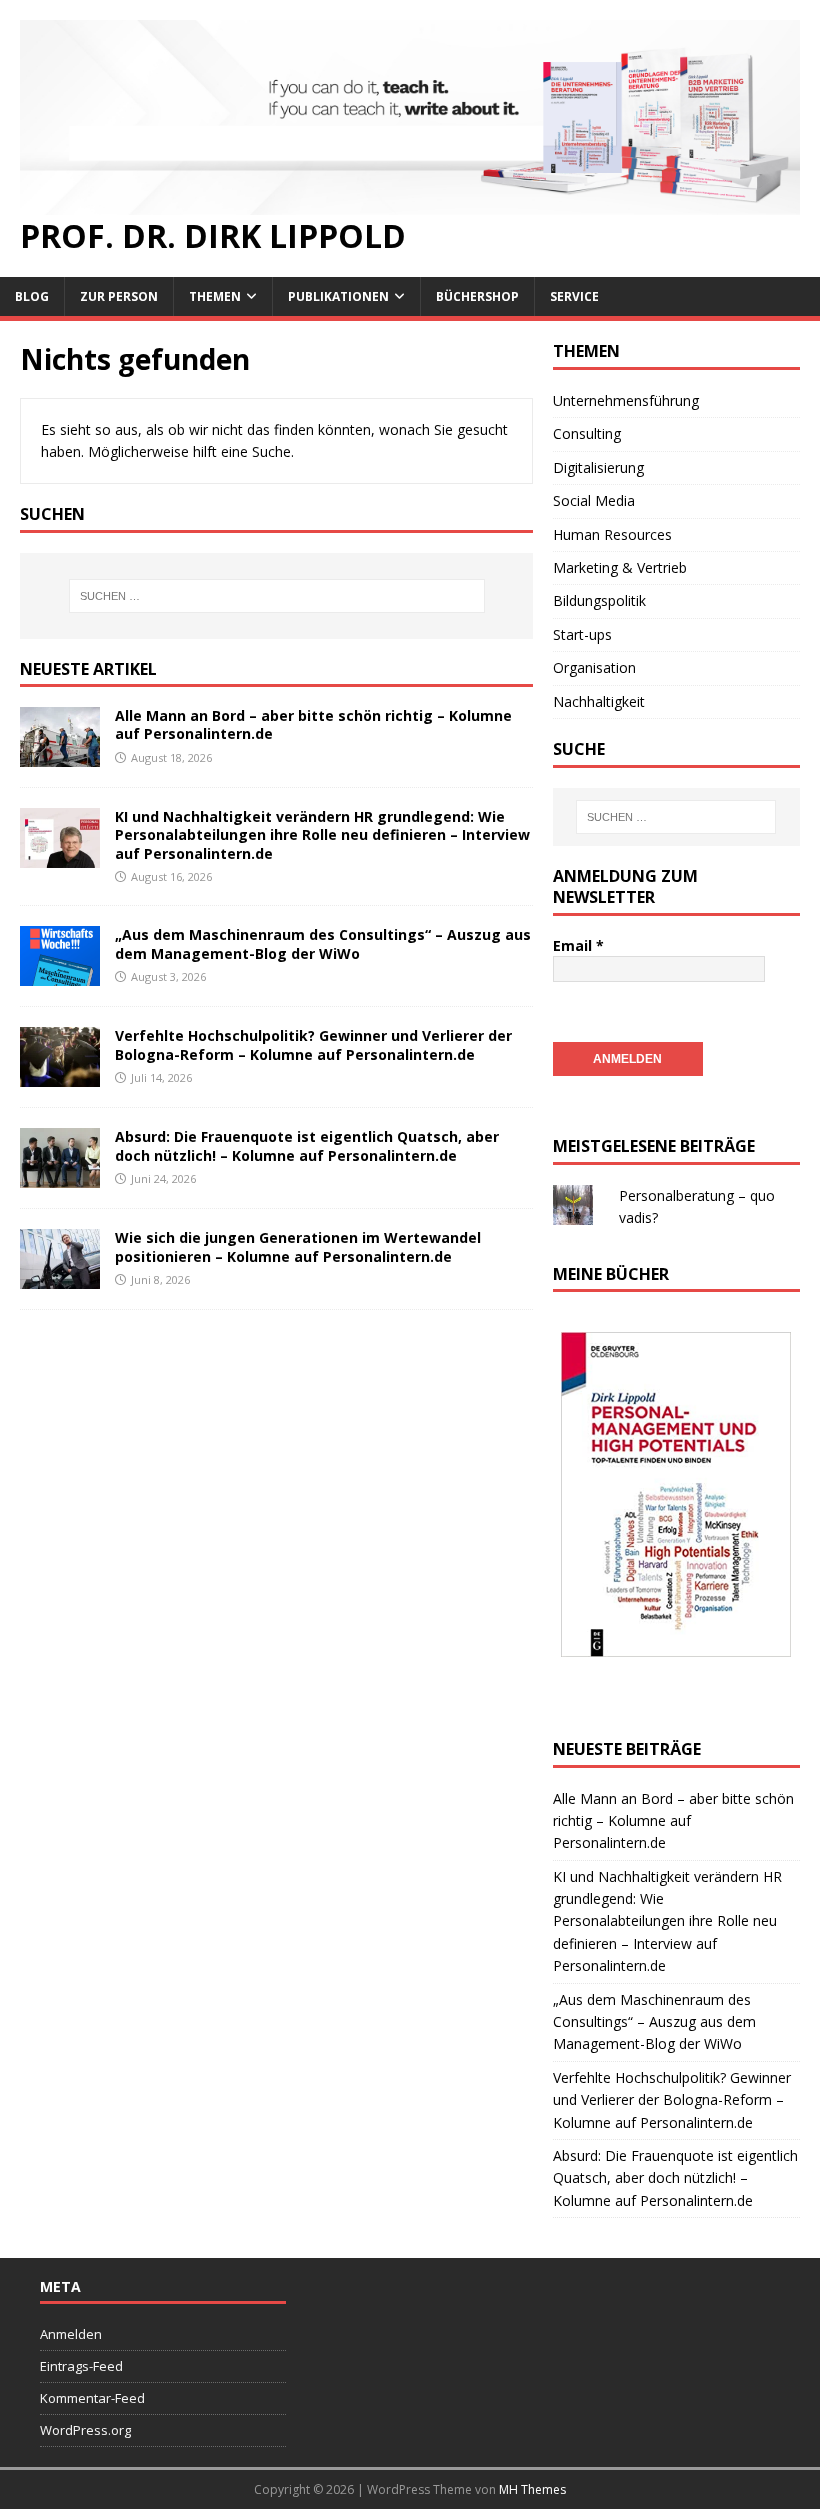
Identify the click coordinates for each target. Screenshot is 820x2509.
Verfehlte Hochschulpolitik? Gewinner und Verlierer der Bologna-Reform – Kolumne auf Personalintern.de (313, 1044)
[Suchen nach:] (277, 596)
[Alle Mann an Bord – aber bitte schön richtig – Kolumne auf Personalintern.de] (60, 755)
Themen (215, 296)
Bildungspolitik (599, 600)
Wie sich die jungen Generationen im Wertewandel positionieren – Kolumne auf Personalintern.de (298, 1246)
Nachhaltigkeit (599, 701)
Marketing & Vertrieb (620, 567)
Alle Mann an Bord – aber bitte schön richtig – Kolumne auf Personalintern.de (313, 724)
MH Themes (532, 2489)
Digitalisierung (598, 467)
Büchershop (477, 296)
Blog (32, 296)
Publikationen (338, 296)
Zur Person (119, 296)
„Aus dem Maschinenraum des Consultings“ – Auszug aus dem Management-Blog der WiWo (323, 943)
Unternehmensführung (626, 400)
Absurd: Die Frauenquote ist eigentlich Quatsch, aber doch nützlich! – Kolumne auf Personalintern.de (307, 1145)
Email (578, 945)
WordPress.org (85, 2430)
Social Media (594, 500)
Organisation (594, 667)
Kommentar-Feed (92, 2398)
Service (574, 296)
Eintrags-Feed (81, 2366)
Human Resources (612, 534)
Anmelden (71, 2334)
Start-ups (582, 634)
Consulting (587, 433)
